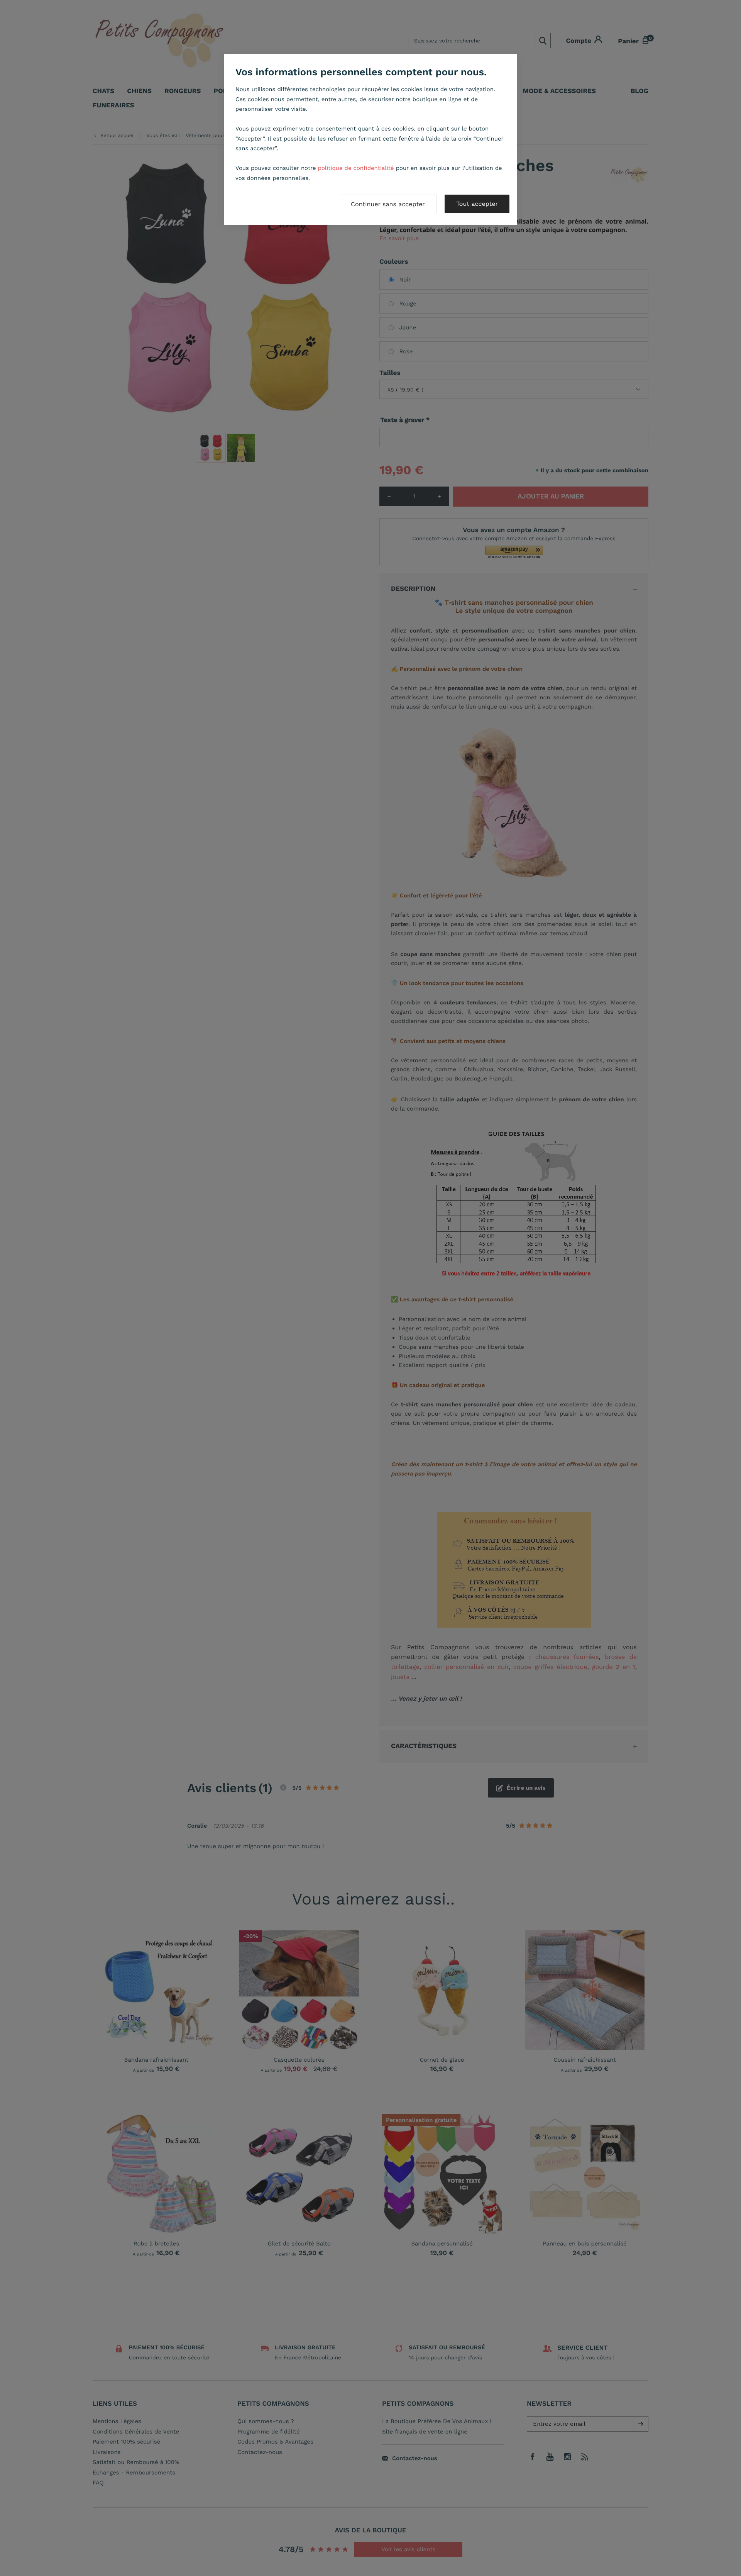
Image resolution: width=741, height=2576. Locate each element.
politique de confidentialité (356, 168)
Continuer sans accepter (388, 204)
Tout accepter (477, 204)
